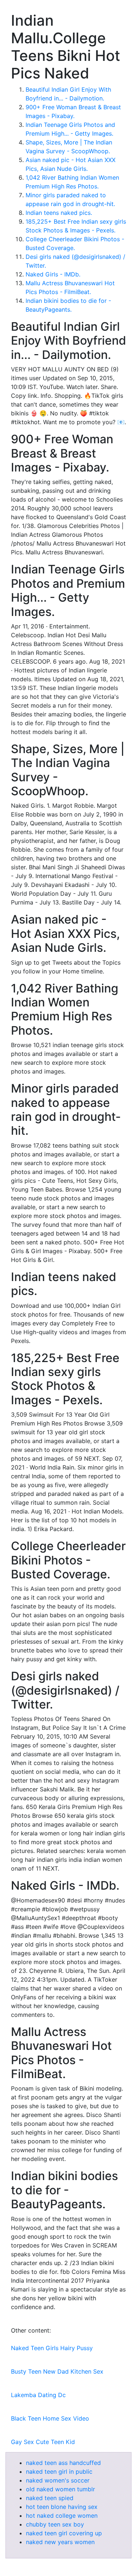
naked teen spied (50, 2498)
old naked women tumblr (60, 2489)
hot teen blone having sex (62, 2507)
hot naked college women (62, 2516)
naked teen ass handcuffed (63, 2463)
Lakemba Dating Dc (38, 2395)
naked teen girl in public (59, 2472)
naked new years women (60, 2542)
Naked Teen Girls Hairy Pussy (52, 2348)
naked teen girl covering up (64, 2533)
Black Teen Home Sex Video (50, 2418)
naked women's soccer (58, 2480)
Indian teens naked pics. (59, 213)
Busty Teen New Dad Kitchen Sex (57, 2371)
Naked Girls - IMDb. (53, 274)
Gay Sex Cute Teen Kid (43, 2442)
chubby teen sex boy (55, 2524)
